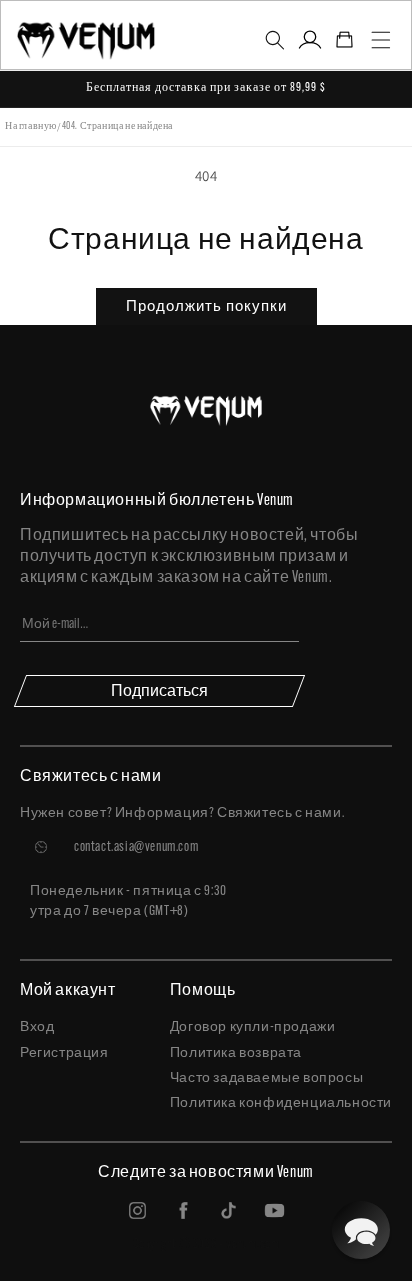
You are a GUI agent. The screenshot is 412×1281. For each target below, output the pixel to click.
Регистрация (64, 1053)
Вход (37, 1027)
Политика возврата (236, 1053)
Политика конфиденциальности (281, 1103)
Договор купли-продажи (253, 1027)
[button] (274, 40)
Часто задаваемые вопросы (266, 1078)
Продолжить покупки (206, 305)
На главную (31, 126)
